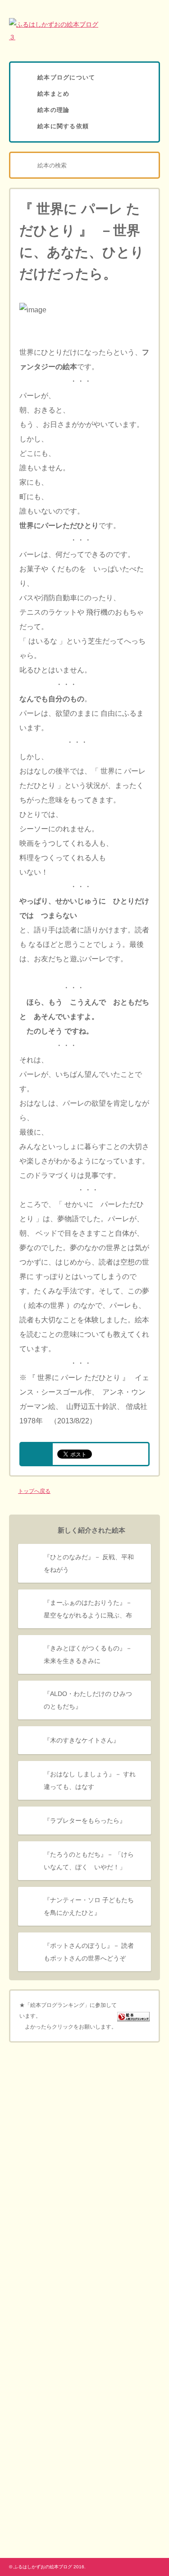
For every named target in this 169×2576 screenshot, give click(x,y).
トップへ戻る (34, 1491)
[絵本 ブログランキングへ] (133, 2016)
